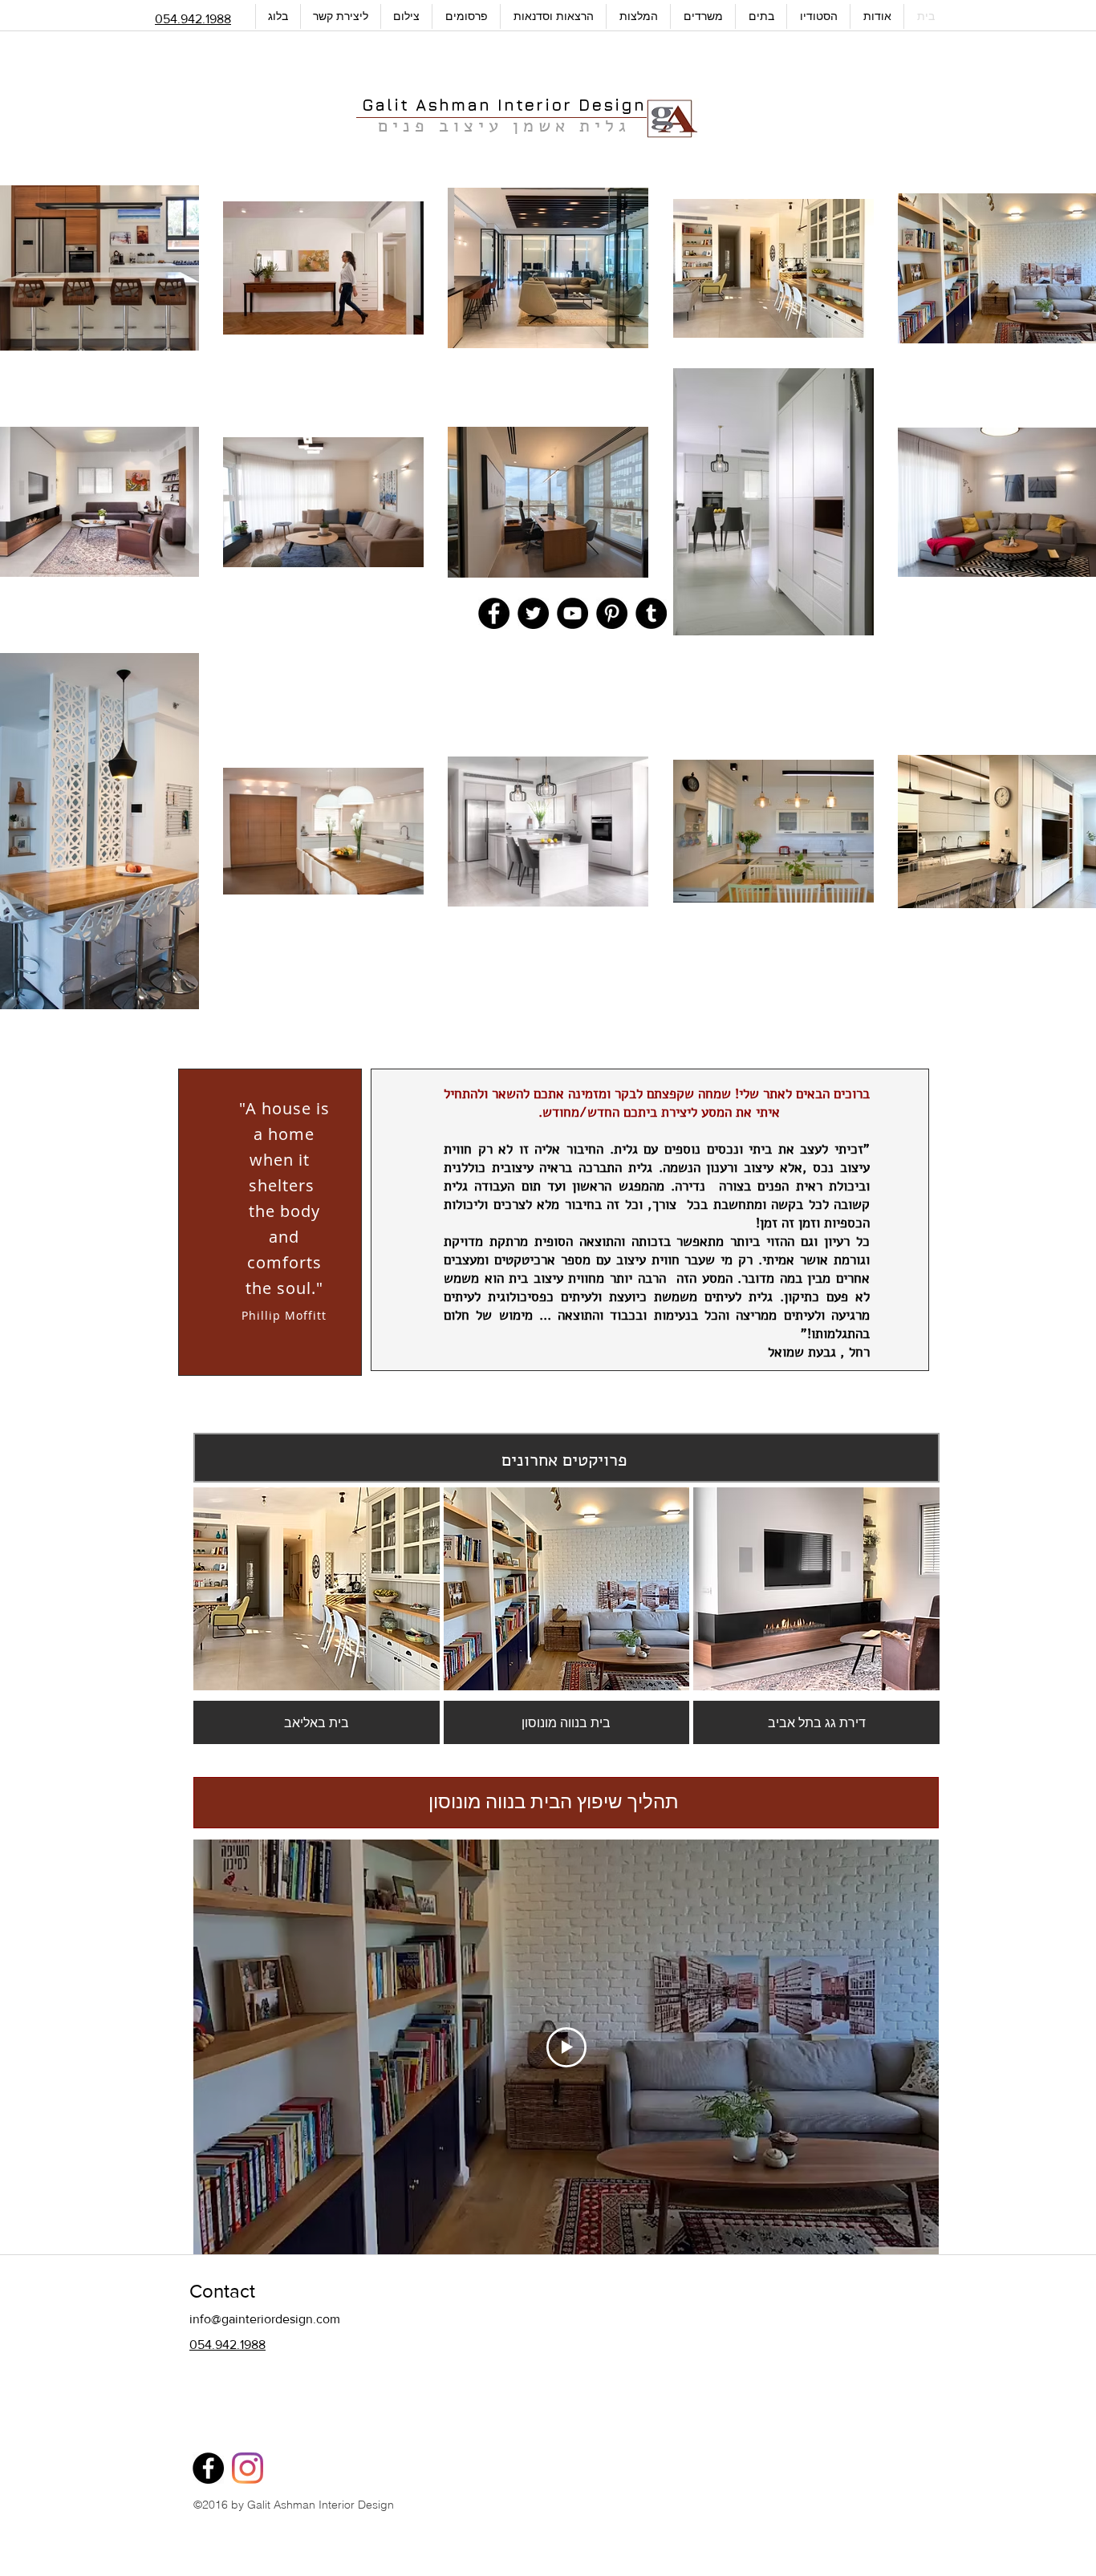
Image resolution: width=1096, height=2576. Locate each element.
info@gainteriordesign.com (265, 2319)
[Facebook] (208, 2468)
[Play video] (566, 2047)
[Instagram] (248, 2468)
